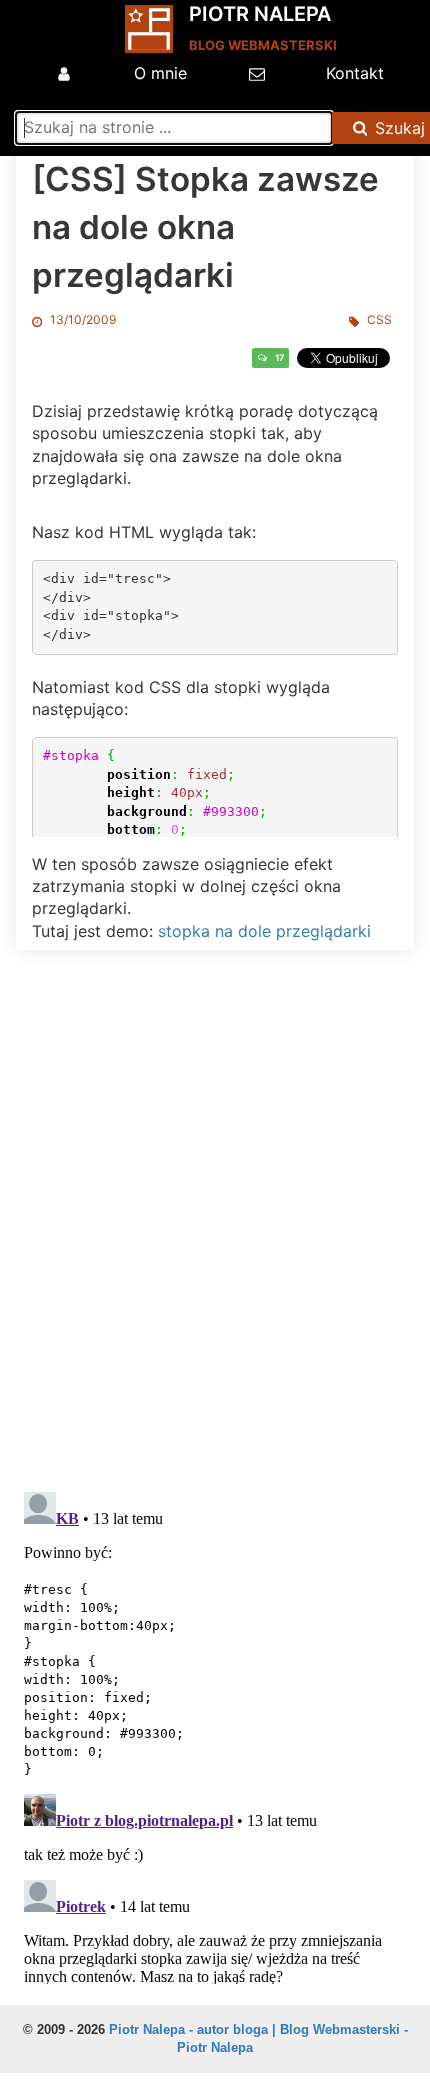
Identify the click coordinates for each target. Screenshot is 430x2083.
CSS (379, 319)
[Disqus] (215, 1216)
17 (279, 357)
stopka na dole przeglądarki (264, 931)
